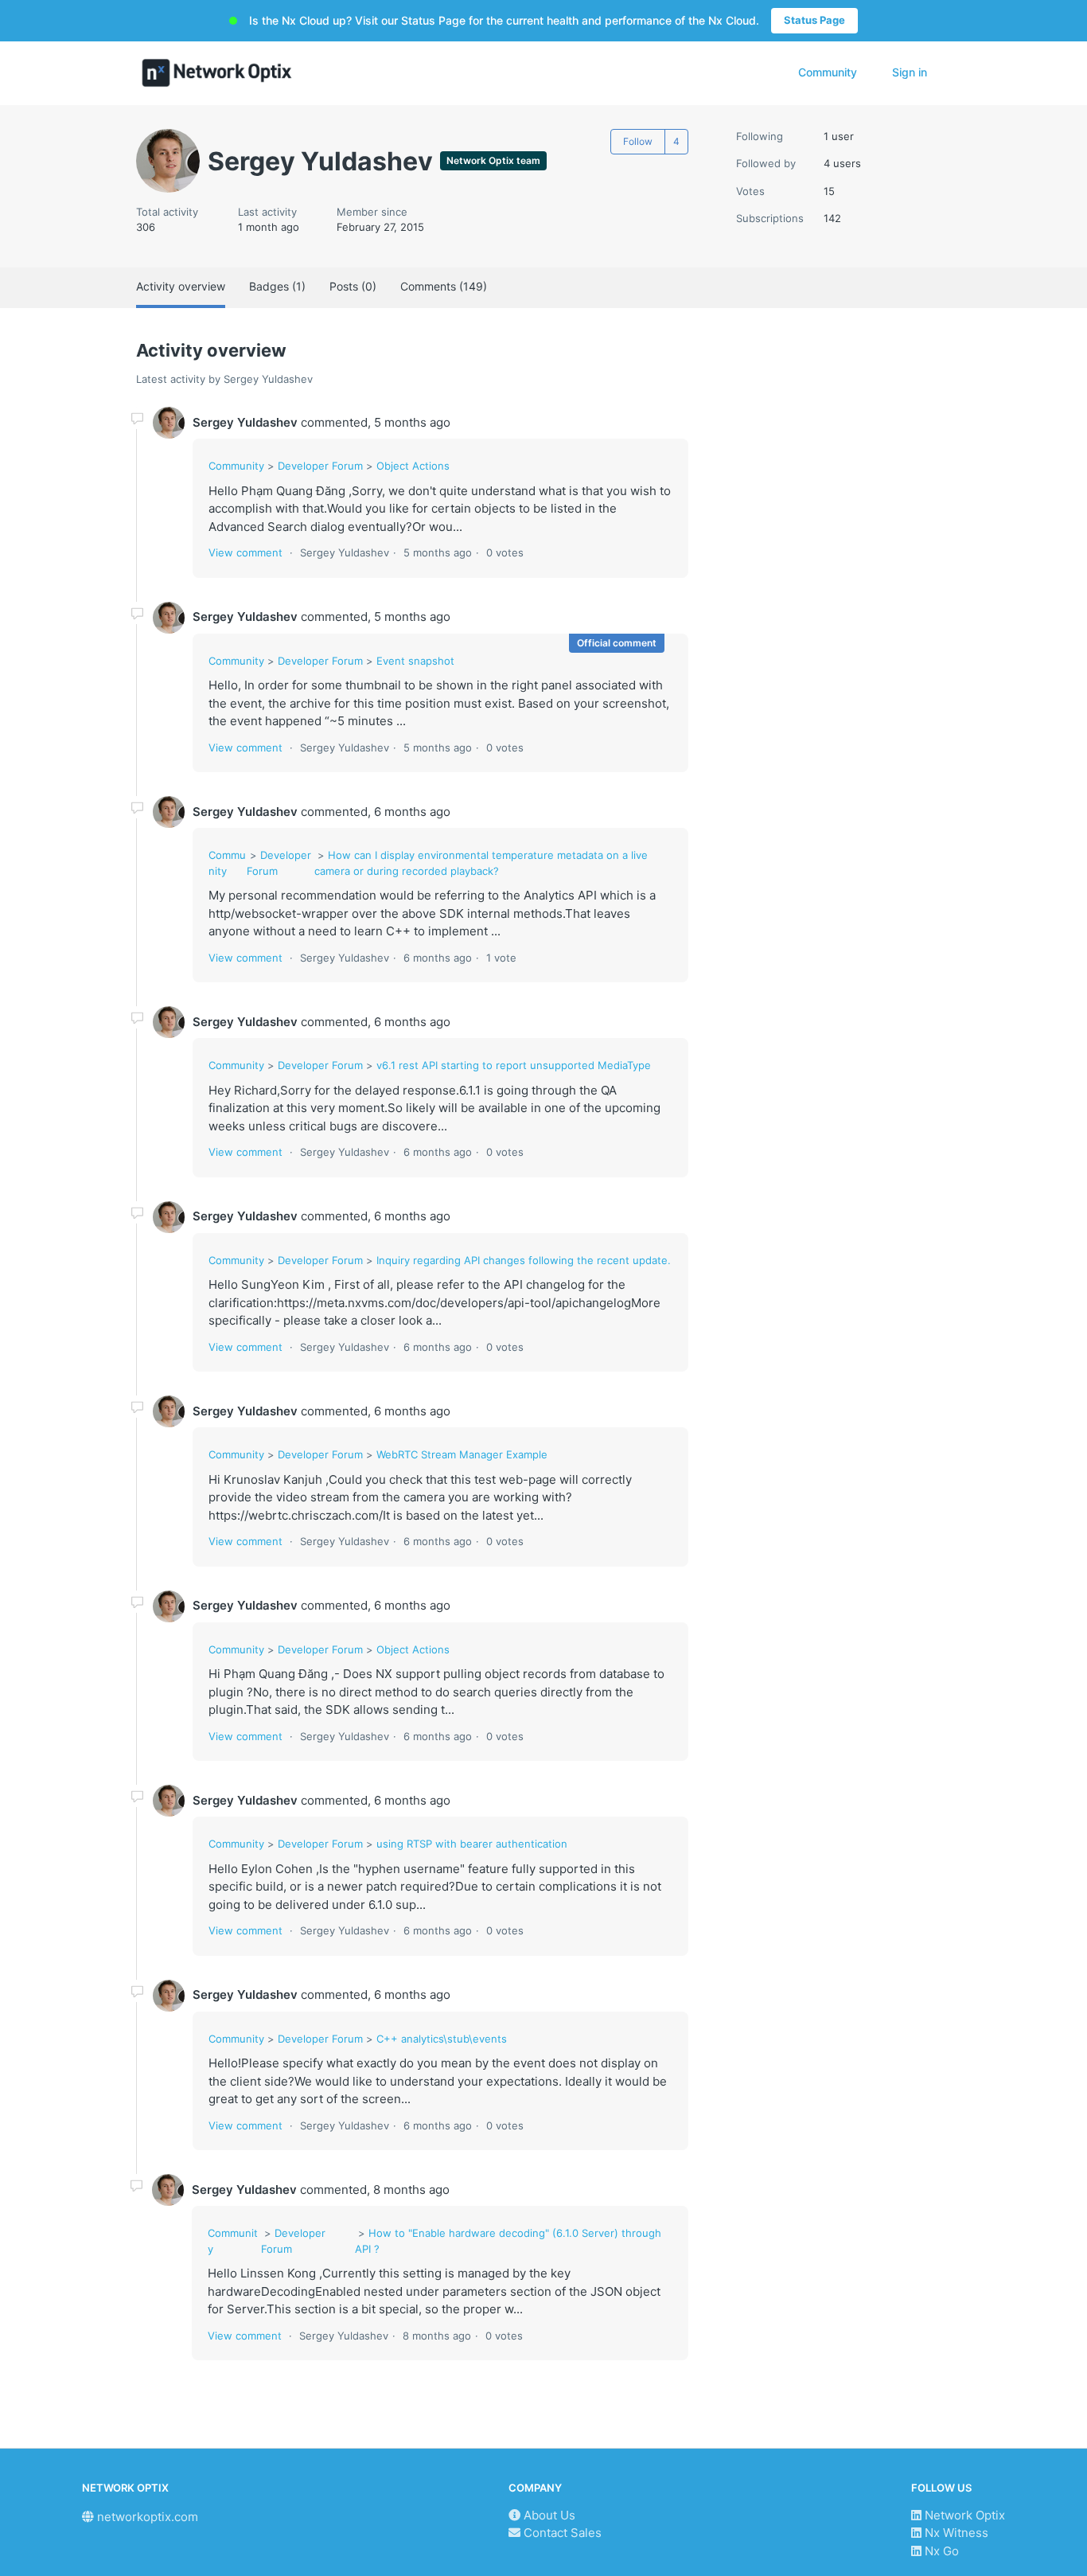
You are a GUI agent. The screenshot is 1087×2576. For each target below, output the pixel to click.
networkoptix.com (146, 2517)
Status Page (814, 20)
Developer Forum (320, 466)
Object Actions (413, 466)
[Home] (217, 73)
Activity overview (181, 286)
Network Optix (963, 2515)
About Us (548, 2515)
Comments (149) (444, 286)
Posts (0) (353, 286)
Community (828, 72)
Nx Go (940, 2551)
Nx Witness (955, 2533)
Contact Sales (561, 2533)
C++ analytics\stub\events (442, 2039)
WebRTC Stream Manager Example (462, 1454)
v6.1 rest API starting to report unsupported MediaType (514, 1065)
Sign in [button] (910, 72)
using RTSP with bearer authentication (472, 1844)
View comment (245, 552)
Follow (638, 141)
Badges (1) (277, 286)
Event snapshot (415, 661)
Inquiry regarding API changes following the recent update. (524, 1260)
